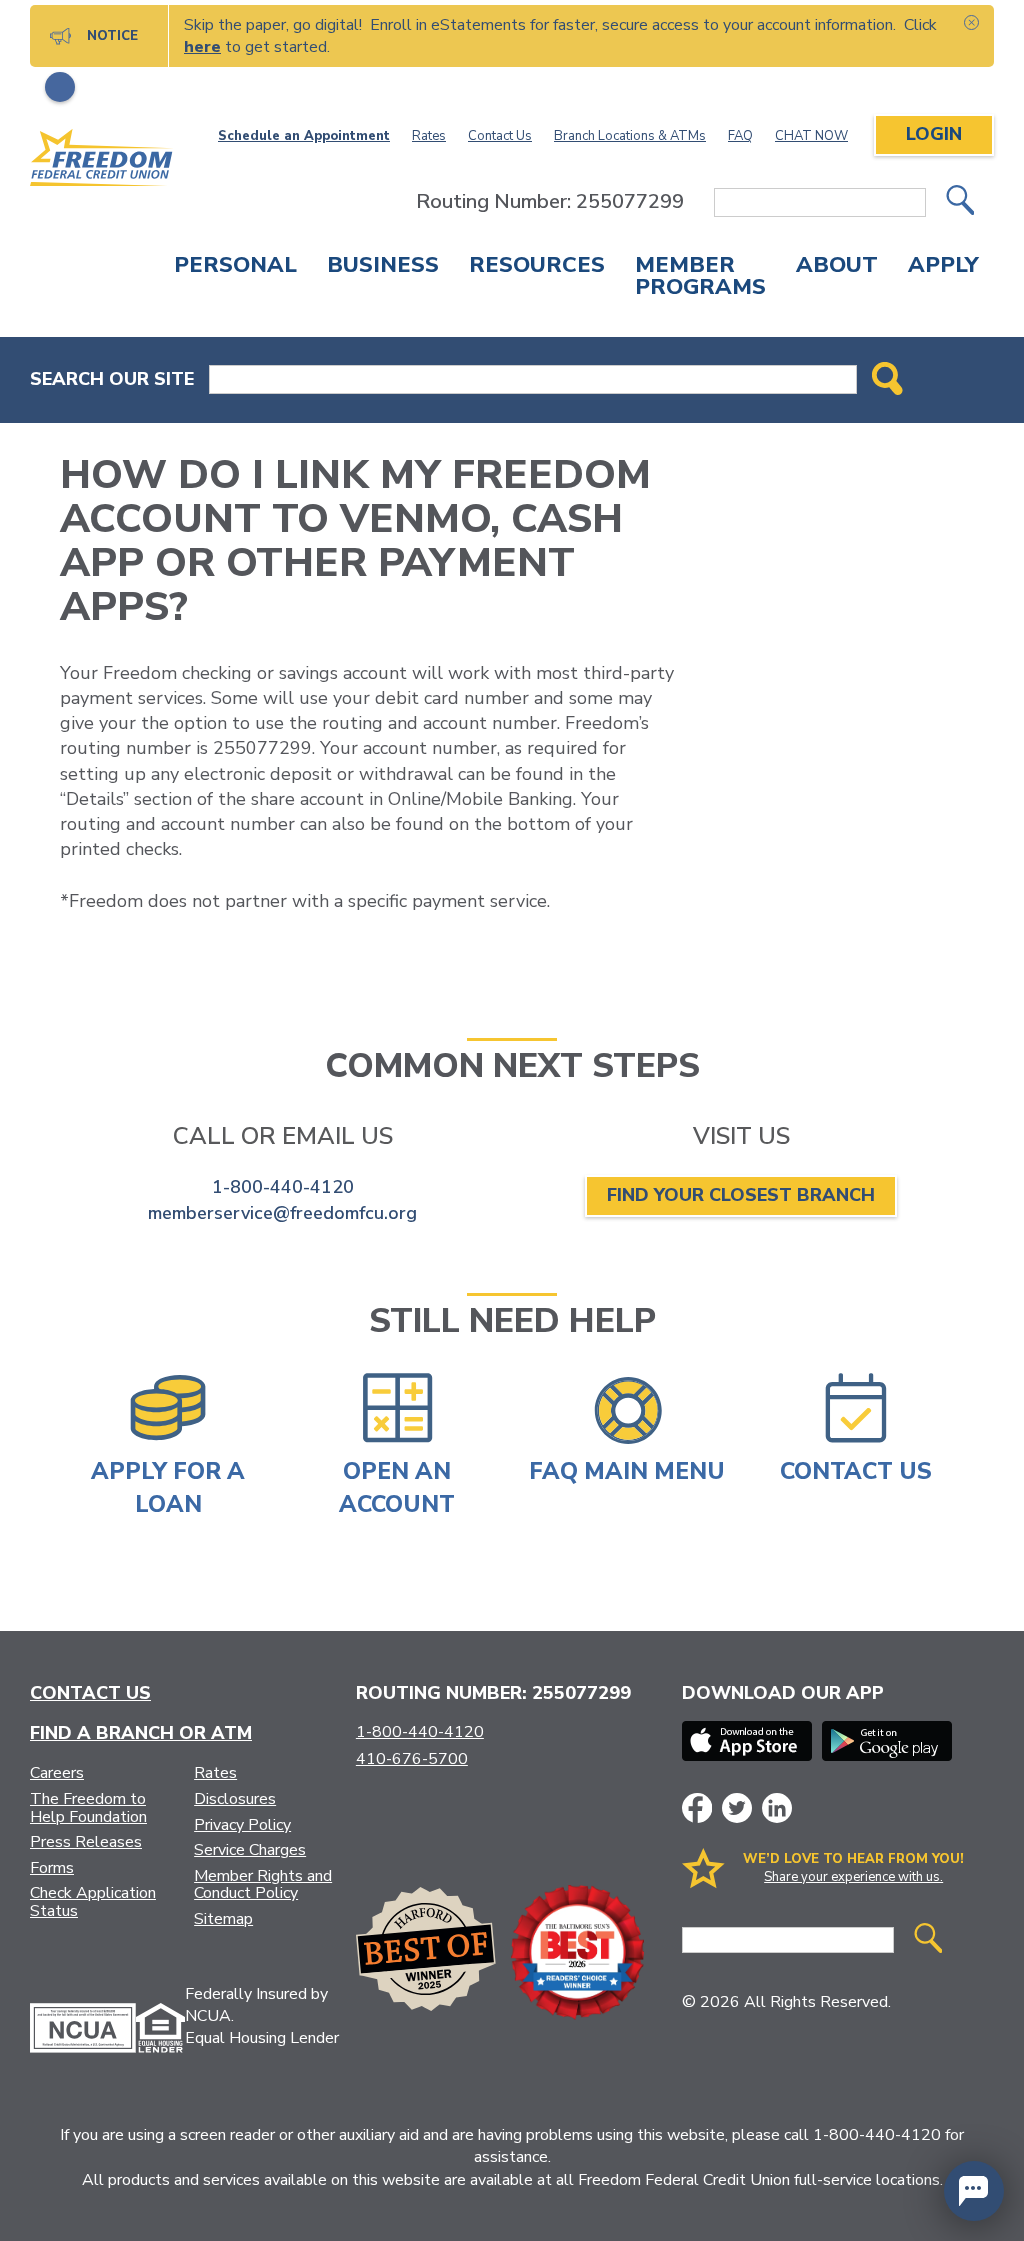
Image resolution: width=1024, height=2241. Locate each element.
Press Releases (86, 1842)
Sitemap (223, 1919)
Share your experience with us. (853, 1877)
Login (934, 134)
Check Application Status (93, 1902)
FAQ (740, 136)
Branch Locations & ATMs (630, 136)
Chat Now (811, 136)
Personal (235, 267)
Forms (52, 1868)
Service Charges (250, 1850)
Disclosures (235, 1799)
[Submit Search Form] (960, 202)
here (202, 47)
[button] (974, 2191)
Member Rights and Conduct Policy (263, 1885)
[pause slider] (60, 87)
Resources (537, 267)
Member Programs (700, 278)
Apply (943, 267)
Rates (429, 136)
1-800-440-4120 (283, 1187)
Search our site (112, 379)
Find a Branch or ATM (141, 1733)
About (837, 267)
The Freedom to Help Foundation (88, 1808)
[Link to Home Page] (102, 161)
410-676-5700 (412, 1759)
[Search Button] (887, 380)
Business (383, 267)
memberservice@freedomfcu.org (282, 1213)
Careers (57, 1773)
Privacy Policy (242, 1825)
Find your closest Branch (741, 1195)
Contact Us (500, 136)
